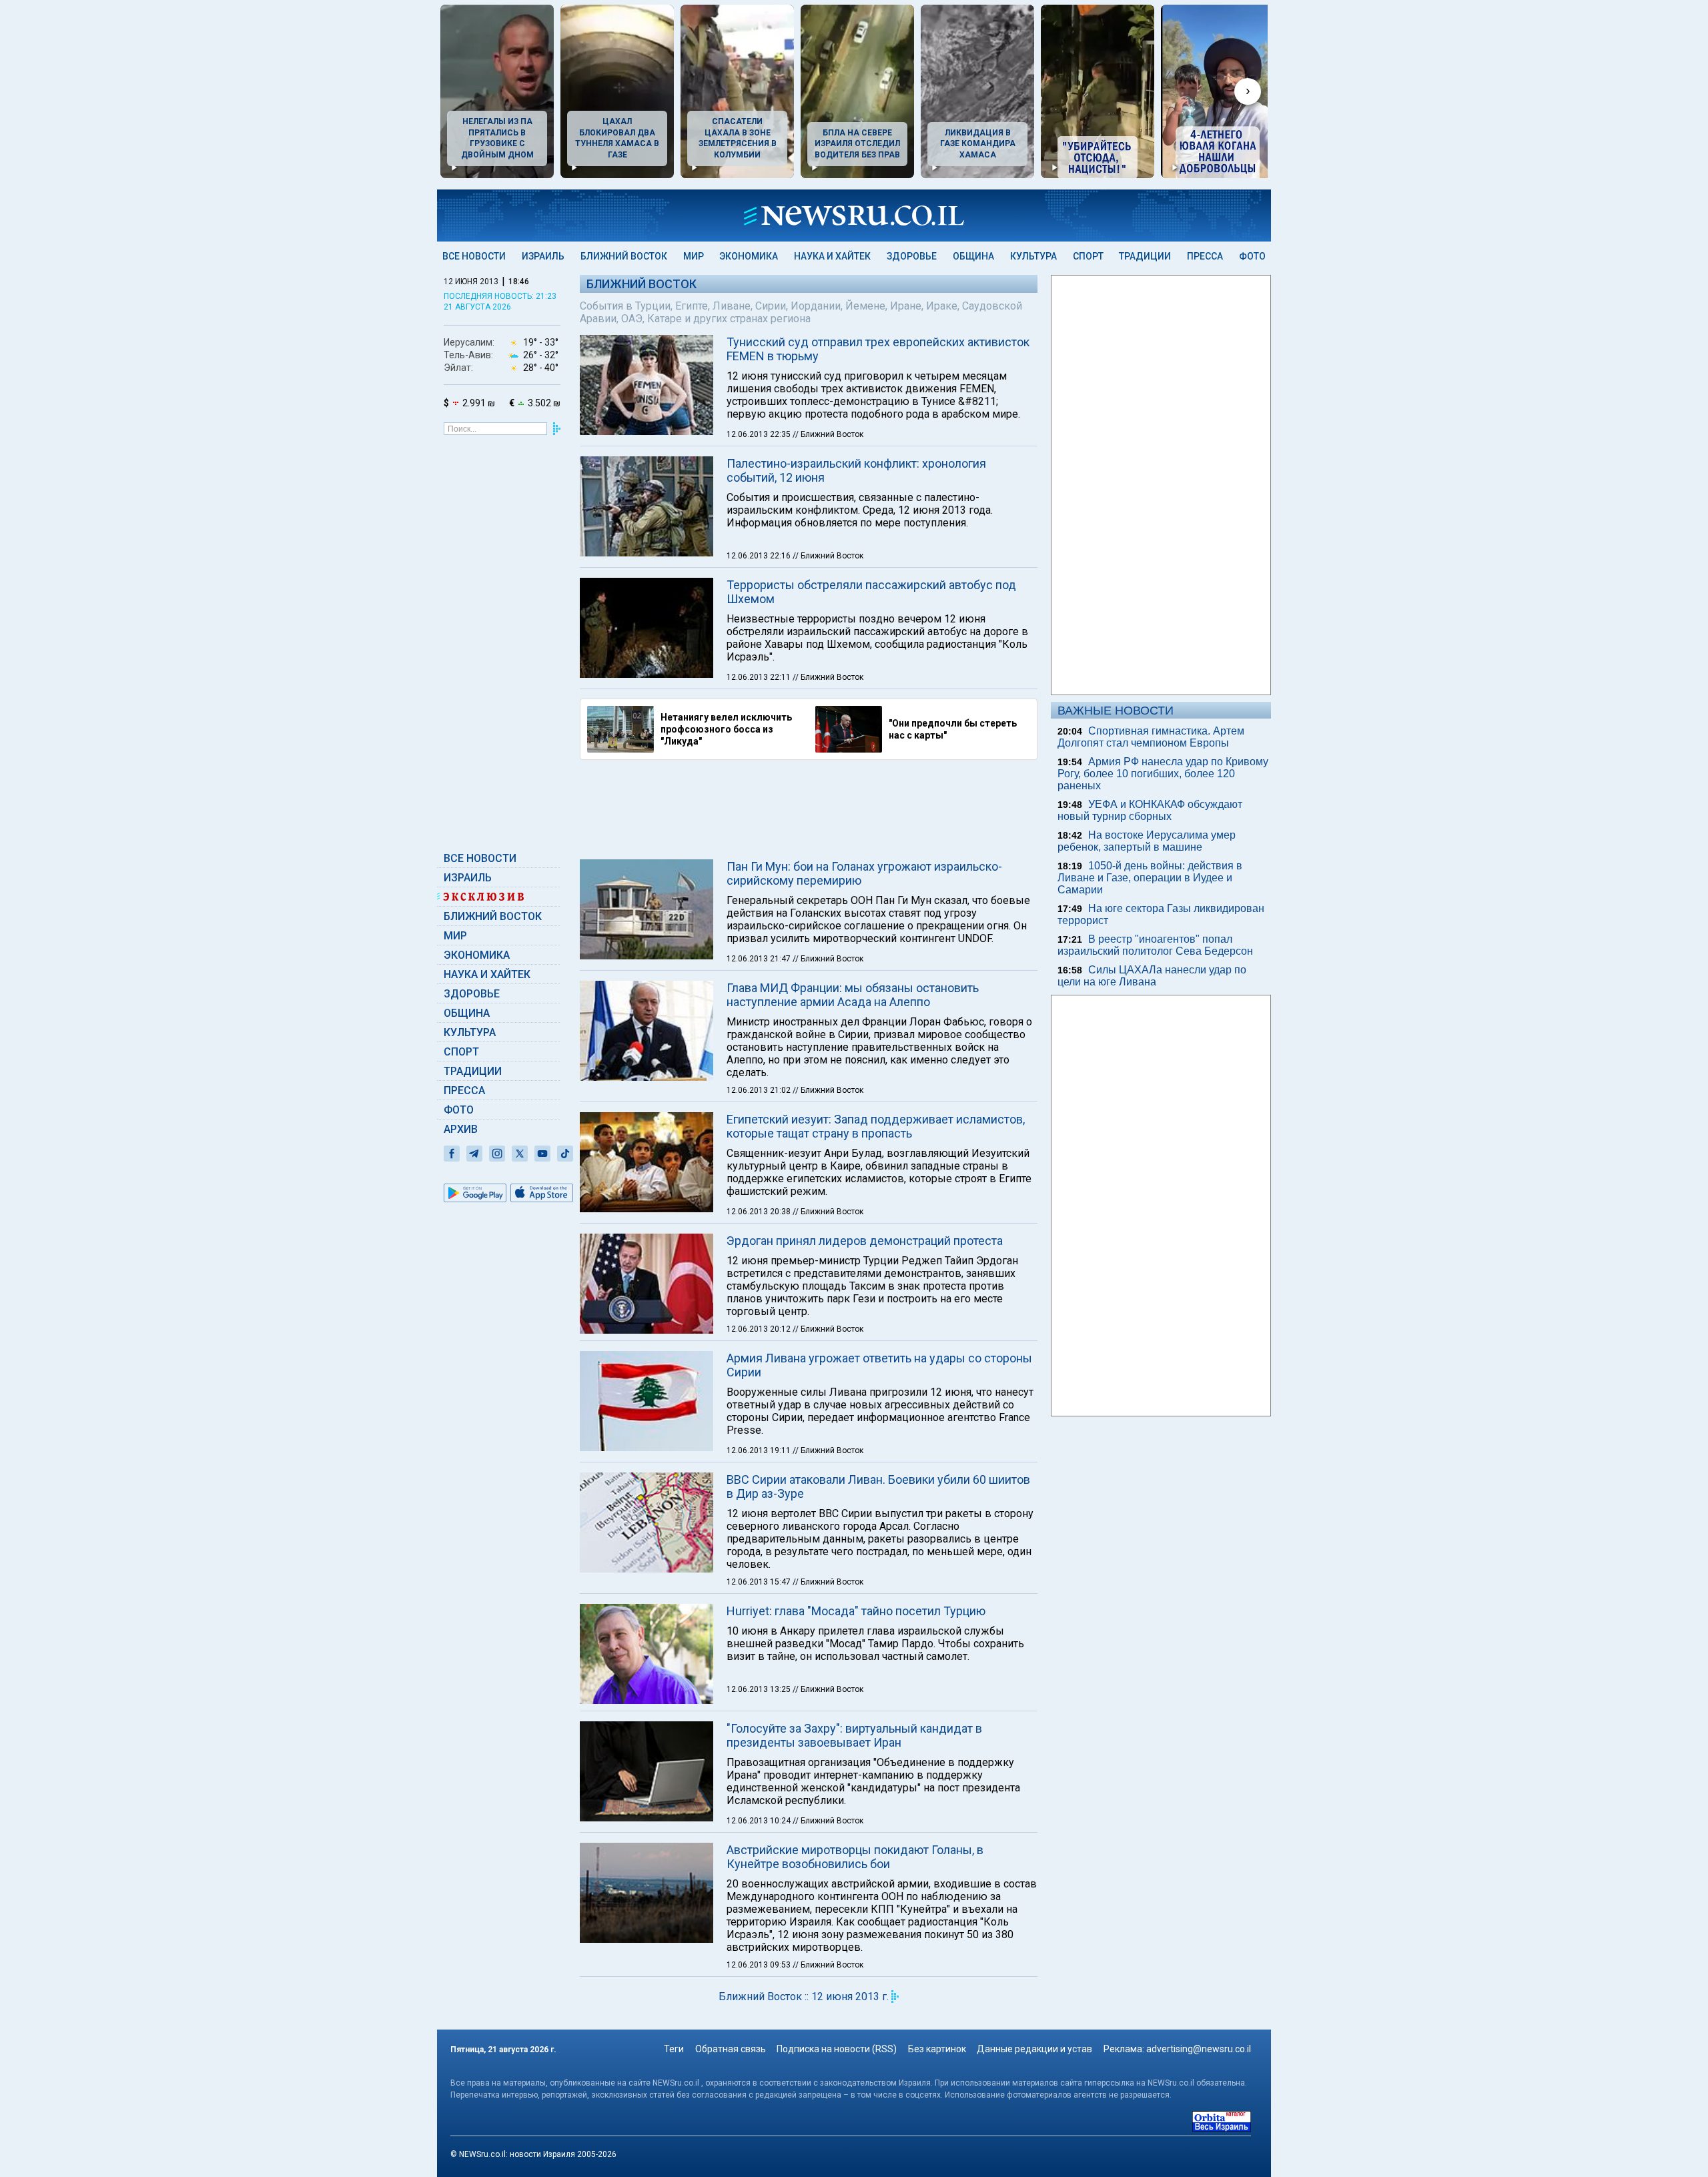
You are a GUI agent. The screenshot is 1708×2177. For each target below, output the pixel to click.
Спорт (1088, 256)
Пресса (1205, 256)
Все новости (474, 256)
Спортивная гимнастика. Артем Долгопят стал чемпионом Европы (1151, 737)
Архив (461, 1129)
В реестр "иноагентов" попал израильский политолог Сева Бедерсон (1155, 945)
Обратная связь (731, 2049)
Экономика (749, 256)
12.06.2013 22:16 (760, 556)
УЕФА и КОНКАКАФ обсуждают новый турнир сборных (1150, 810)
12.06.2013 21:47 (760, 959)
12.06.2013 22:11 (760, 677)
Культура (1033, 256)
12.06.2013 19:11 (760, 1450)
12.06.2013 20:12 (760, 1329)
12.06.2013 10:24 (760, 1821)
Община (973, 256)
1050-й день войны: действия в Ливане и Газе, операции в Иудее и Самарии (1150, 878)
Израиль (543, 256)
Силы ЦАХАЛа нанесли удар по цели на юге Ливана (1152, 976)
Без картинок (937, 2049)
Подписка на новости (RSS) (837, 2049)
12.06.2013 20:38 (760, 1212)
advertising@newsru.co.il (1199, 2049)
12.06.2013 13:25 (760, 1689)
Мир (694, 256)
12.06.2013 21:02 (760, 1090)
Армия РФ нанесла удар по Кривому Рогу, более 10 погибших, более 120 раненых (1163, 774)
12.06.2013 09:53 (760, 1965)
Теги (674, 2049)
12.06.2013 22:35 (760, 434)
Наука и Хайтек (832, 256)
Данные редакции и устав (1034, 2049)
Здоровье (912, 256)
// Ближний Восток (828, 434)
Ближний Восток (624, 256)
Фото (1252, 256)
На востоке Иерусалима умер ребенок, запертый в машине (1147, 841)
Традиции (1145, 256)
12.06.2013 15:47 (760, 1582)
